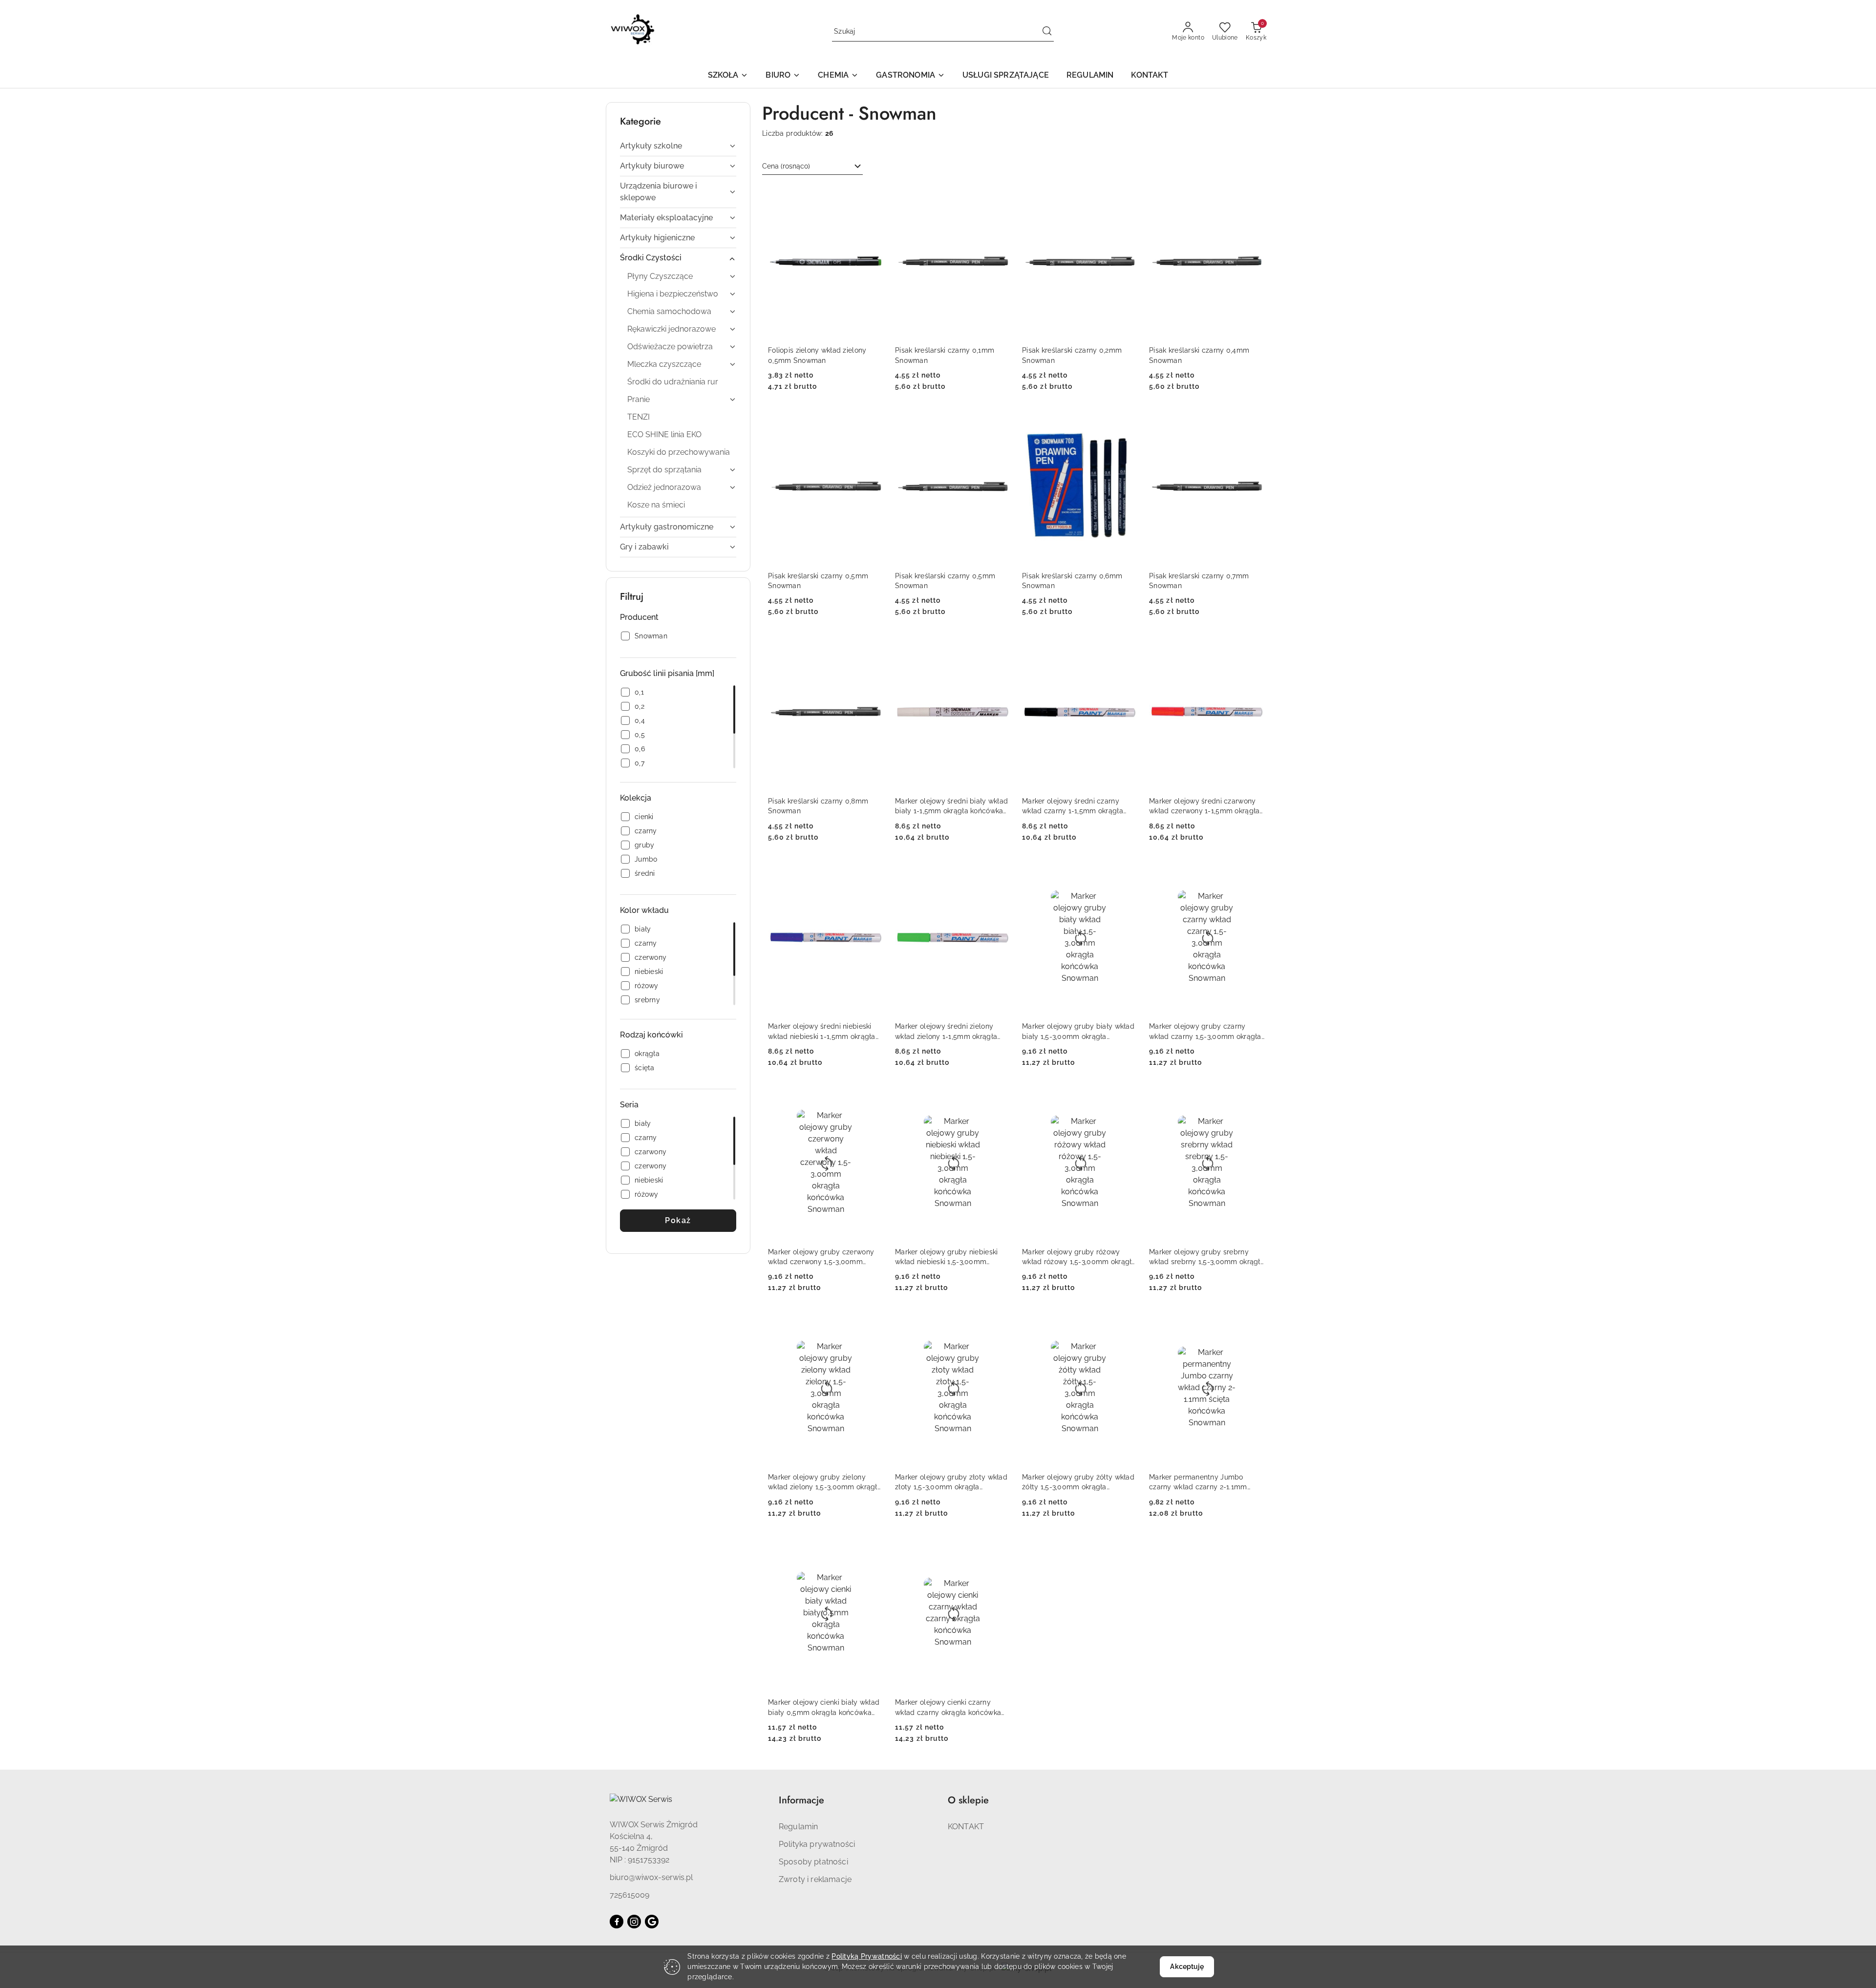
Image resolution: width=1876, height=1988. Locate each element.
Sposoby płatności (813, 1862)
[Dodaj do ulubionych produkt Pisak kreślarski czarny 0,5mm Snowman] (872, 421)
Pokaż (678, 1220)
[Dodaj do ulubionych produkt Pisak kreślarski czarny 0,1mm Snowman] (999, 196)
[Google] (652, 1922)
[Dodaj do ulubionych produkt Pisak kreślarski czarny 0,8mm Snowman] (872, 646)
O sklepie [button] (968, 1800)
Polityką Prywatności (867, 1956)
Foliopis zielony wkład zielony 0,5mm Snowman (817, 355)
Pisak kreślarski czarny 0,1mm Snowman (945, 355)
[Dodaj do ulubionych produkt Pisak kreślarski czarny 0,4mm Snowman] (1253, 196)
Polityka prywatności (817, 1844)
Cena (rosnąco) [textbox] (786, 166)
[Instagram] (634, 1922)
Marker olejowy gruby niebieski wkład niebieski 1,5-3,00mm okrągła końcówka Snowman (946, 1257)
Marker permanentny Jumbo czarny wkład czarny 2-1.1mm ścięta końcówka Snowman (1198, 1482)
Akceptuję (1187, 1967)
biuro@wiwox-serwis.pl (651, 1877)
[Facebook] (617, 1922)
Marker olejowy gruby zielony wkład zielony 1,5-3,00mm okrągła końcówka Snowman (825, 1482)
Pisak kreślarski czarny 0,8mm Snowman (818, 806)
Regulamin (798, 1827)
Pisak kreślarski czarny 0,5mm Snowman (818, 581)
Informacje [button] (801, 1800)
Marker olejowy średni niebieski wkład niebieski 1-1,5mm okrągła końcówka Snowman (822, 1032)
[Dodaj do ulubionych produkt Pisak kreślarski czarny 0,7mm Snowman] (1253, 421)
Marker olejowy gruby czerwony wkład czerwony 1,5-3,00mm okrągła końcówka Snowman (821, 1257)
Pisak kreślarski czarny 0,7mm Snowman (1199, 581)
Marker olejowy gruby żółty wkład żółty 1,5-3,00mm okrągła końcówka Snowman (1078, 1482)
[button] (728, 76)
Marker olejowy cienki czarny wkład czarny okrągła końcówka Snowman (948, 1708)
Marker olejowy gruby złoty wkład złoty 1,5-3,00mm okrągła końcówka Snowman (951, 1482)
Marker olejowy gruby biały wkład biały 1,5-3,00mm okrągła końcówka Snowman (1078, 1032)
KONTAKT (966, 1827)
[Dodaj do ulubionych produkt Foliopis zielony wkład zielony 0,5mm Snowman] (872, 196)
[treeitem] (678, 146)
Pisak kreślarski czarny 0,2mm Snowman (1072, 355)
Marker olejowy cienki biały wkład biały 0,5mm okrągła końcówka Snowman (824, 1708)
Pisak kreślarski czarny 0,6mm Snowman (1072, 581)
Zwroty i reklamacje (815, 1879)
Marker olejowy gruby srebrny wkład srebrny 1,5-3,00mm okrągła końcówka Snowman (1207, 1257)
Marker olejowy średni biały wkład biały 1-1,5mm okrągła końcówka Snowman (951, 806)
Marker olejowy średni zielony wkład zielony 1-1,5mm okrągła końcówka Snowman (946, 1032)
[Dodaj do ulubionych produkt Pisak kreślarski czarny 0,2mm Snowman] (1126, 196)
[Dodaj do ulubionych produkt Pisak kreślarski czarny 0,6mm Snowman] (1126, 421)
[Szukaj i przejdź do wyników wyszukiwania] (1047, 32)
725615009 (629, 1895)
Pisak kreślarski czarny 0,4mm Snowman (1199, 355)
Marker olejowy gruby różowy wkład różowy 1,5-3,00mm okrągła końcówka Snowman (1079, 1257)
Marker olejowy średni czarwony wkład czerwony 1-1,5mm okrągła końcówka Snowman (1204, 806)
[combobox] (812, 167)
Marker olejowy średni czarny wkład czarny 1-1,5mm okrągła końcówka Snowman (1073, 806)
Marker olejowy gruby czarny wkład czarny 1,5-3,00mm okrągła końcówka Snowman (1205, 1032)
